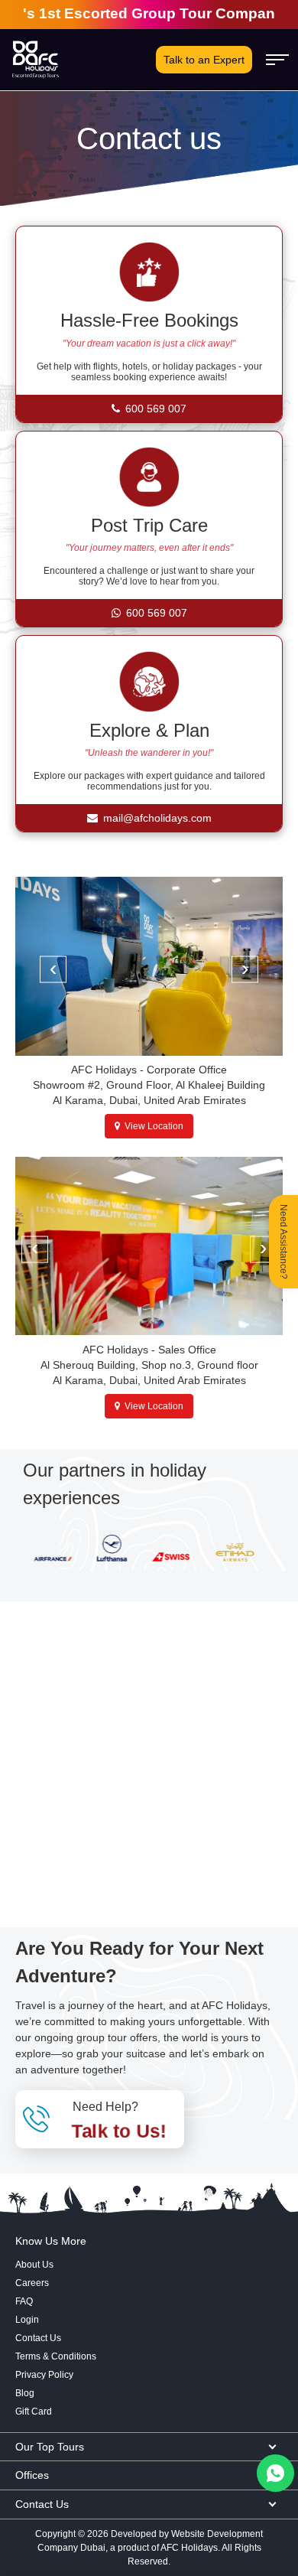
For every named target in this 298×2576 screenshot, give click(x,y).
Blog (25, 2393)
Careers (32, 2283)
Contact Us (38, 2338)
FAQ (24, 2301)
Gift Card (34, 2412)
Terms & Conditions (56, 2356)
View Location (152, 1126)
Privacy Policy (44, 2375)
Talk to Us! (119, 2130)
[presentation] (53, 970)
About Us (34, 2265)
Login (27, 2320)
